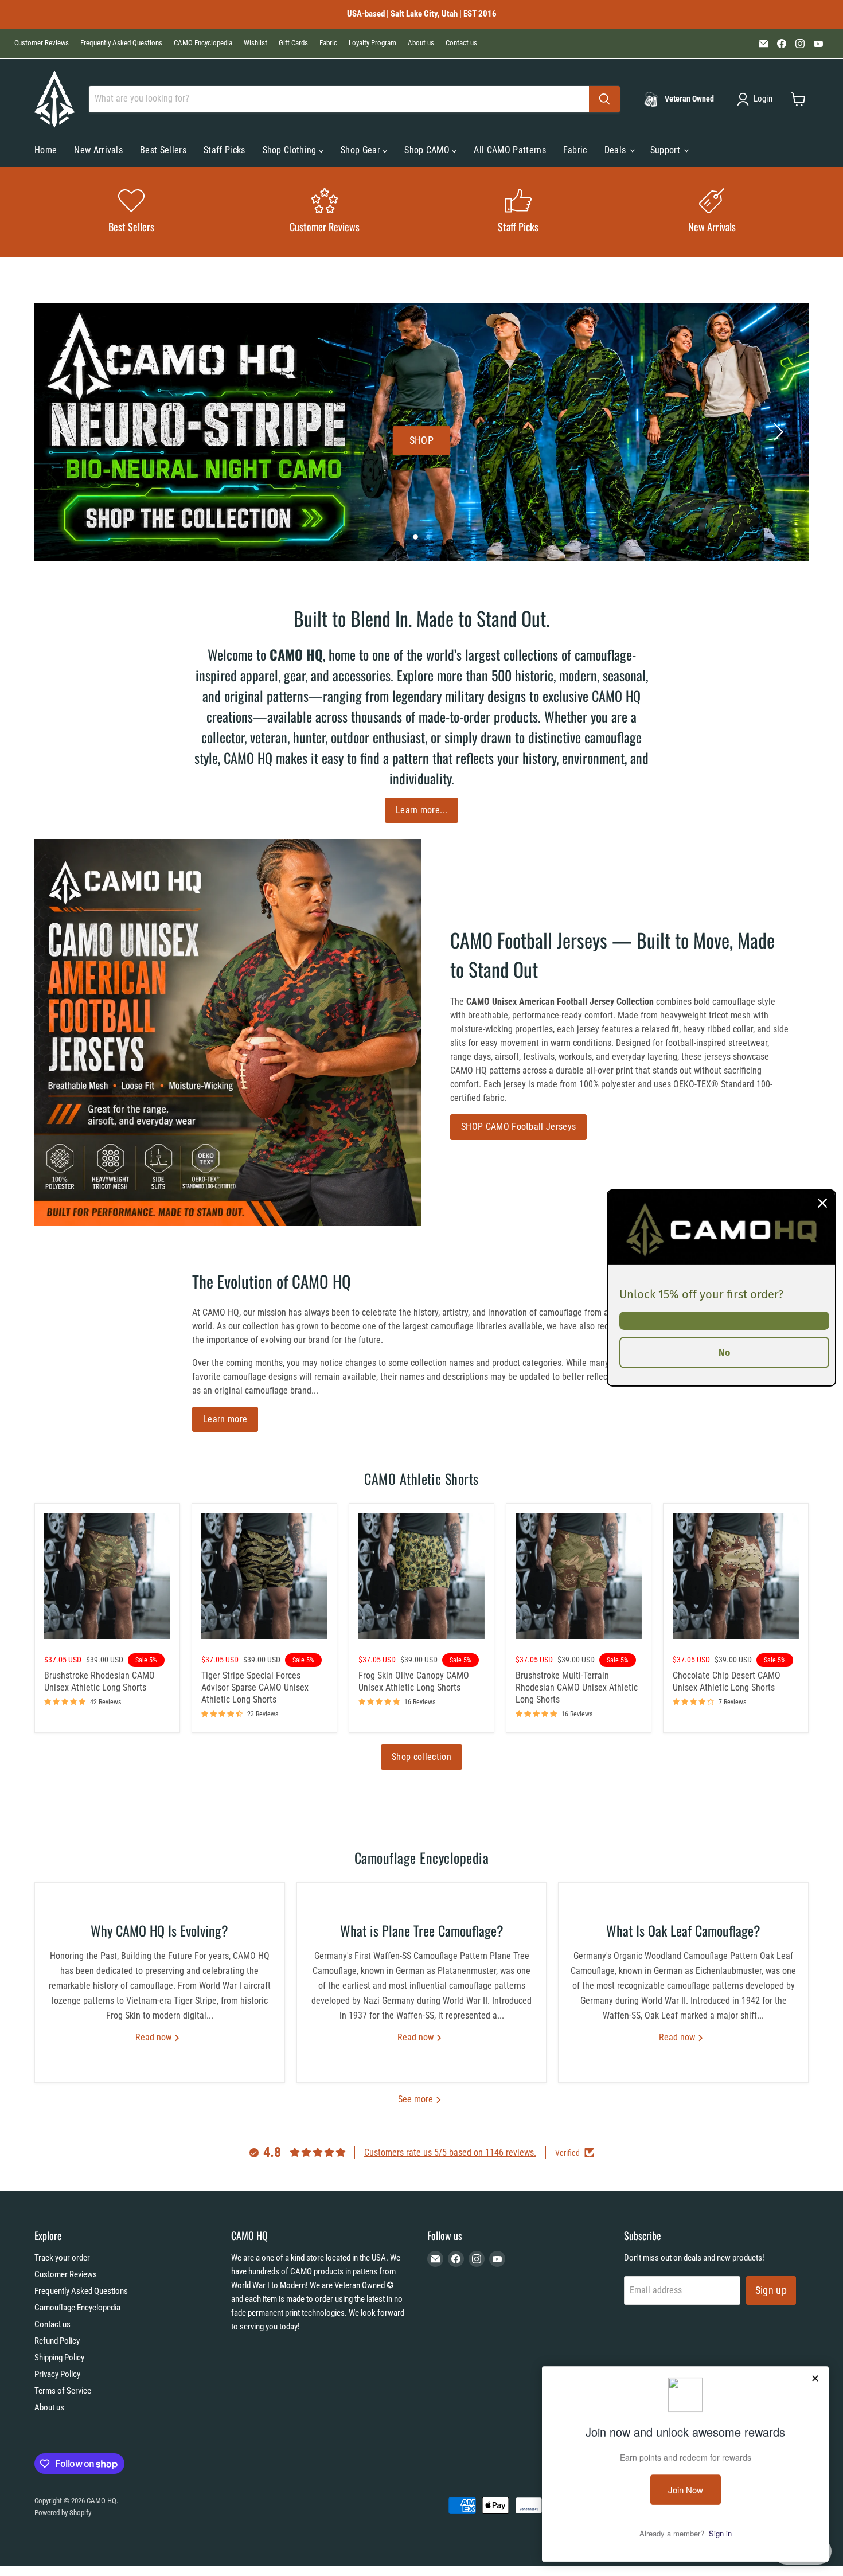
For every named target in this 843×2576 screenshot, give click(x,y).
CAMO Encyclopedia (203, 43)
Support (667, 150)
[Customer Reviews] (325, 212)
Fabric (328, 43)
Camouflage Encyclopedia (77, 2308)
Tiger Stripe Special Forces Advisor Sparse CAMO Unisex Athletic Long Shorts (255, 1687)
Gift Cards (293, 43)
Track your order (62, 2258)
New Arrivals (98, 150)
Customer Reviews (42, 43)
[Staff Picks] (518, 212)
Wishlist (255, 43)
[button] (757, 99)
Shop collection (421, 1757)
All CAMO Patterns (510, 150)
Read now (155, 2037)
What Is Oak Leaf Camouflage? (683, 1930)
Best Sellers (163, 150)
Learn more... (421, 810)
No (724, 1353)
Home (46, 150)
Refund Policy (57, 2341)
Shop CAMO (428, 150)
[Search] (604, 99)
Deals (616, 150)
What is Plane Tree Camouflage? (422, 1930)
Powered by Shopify (63, 2513)
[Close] (822, 1203)
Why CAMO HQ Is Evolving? (159, 1930)
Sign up (771, 2290)
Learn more (225, 1419)
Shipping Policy (59, 2358)
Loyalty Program (372, 43)
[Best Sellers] (131, 212)
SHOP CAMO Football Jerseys (518, 1127)
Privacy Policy (57, 2374)
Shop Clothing (291, 150)
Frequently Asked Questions (121, 43)
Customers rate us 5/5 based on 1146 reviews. (450, 2152)
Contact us (461, 43)
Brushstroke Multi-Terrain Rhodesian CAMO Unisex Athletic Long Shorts (577, 1687)
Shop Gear (362, 150)
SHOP (421, 440)
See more (417, 2099)
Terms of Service (63, 2391)
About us (421, 43)
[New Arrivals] (712, 212)
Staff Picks (225, 150)
